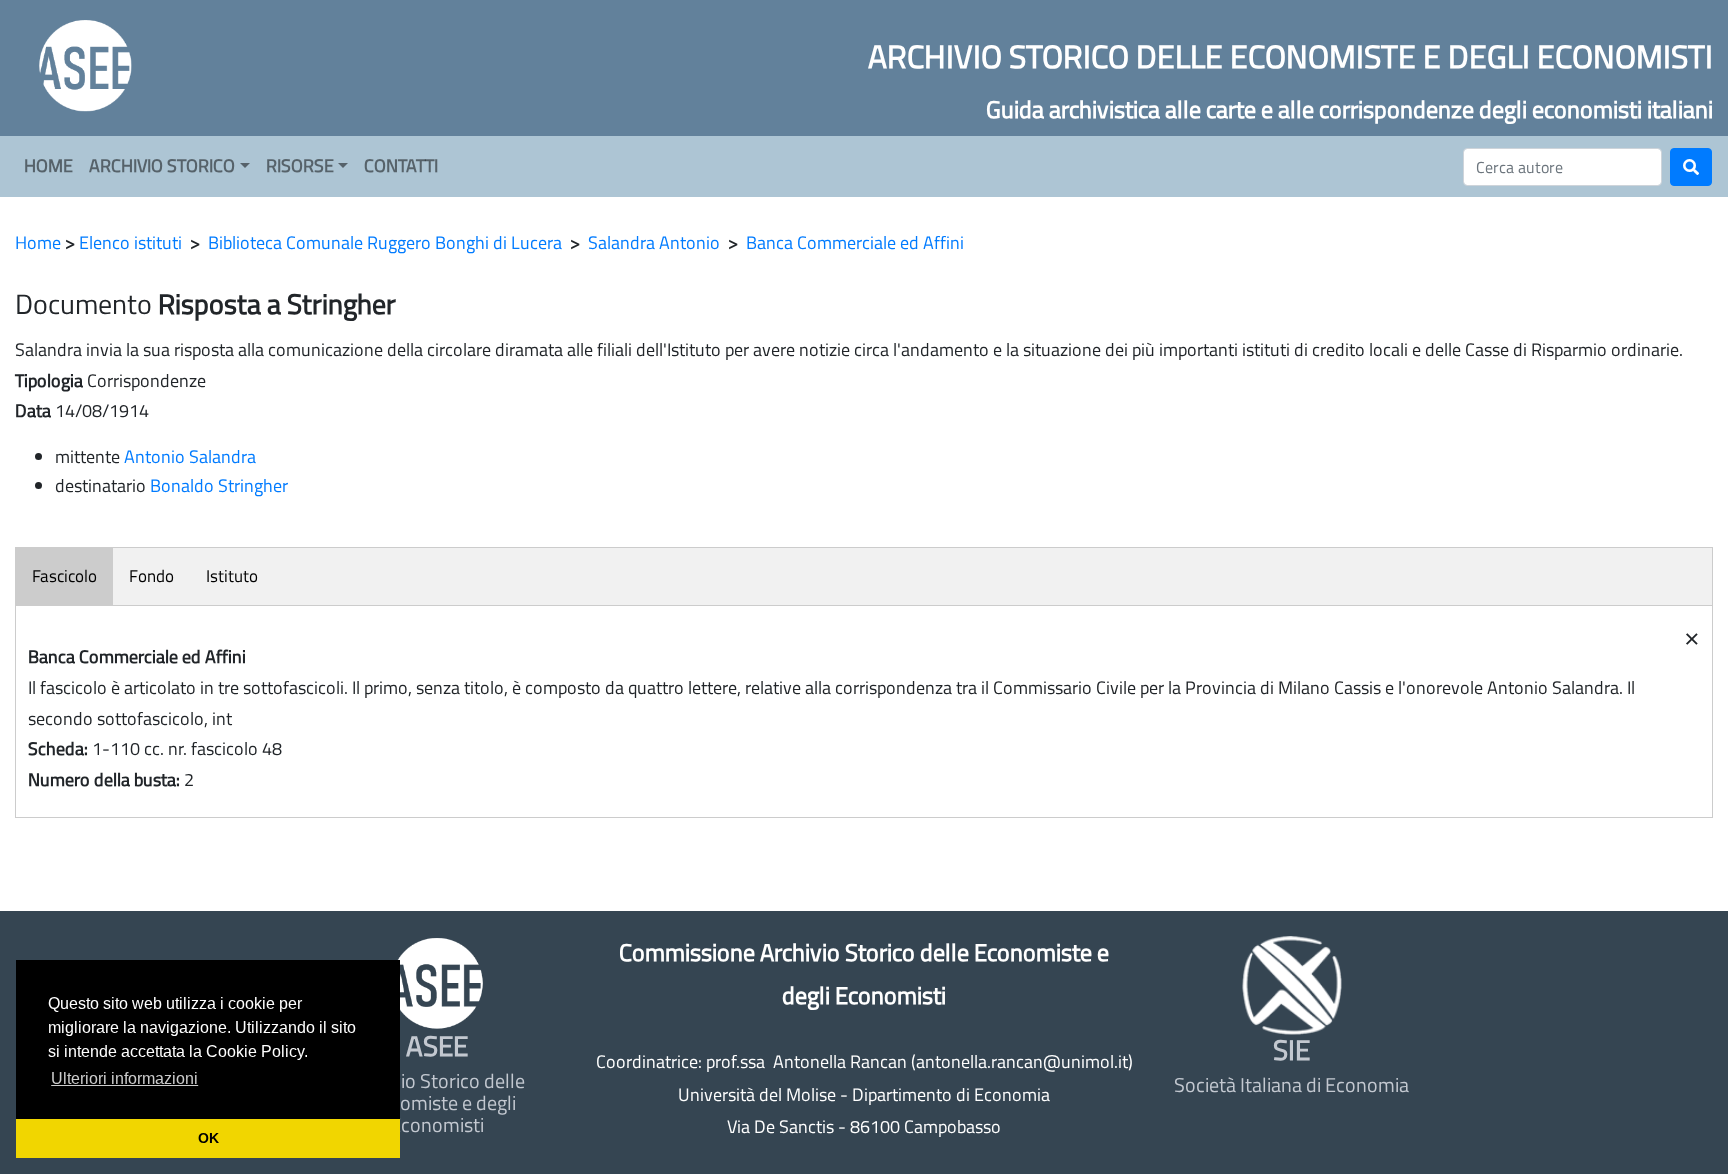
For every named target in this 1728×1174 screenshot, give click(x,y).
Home (38, 242)
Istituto (232, 576)
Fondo (151, 576)
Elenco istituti (130, 242)
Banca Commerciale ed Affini (855, 242)
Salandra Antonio (654, 242)
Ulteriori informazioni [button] (124, 1078)
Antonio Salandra (190, 456)
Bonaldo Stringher (219, 485)
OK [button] (208, 1138)
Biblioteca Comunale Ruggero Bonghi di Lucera (385, 242)
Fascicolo (64, 576)
